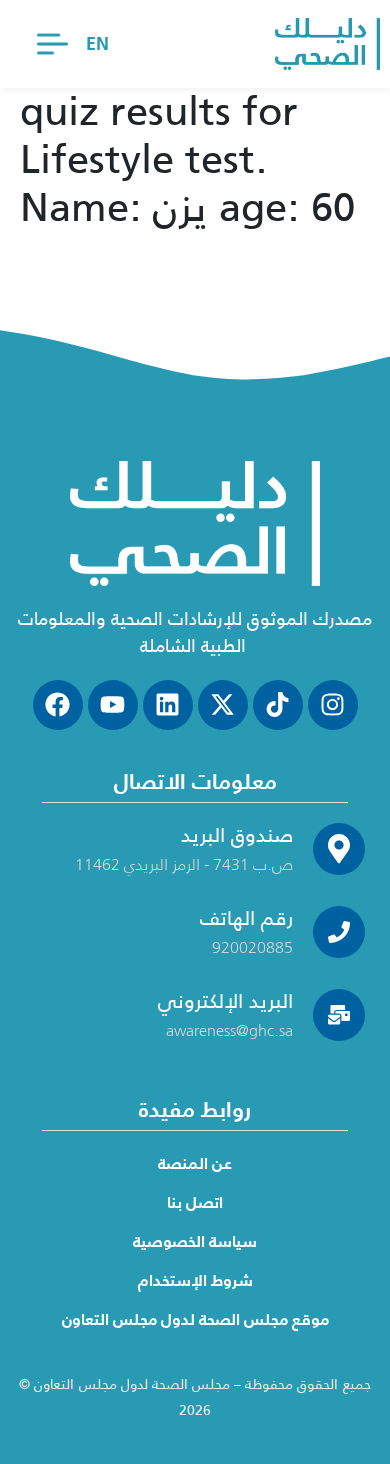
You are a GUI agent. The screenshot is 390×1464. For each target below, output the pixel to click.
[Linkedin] (168, 705)
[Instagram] (333, 705)
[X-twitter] (223, 705)
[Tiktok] (278, 705)
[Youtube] (113, 705)
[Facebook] (58, 705)
